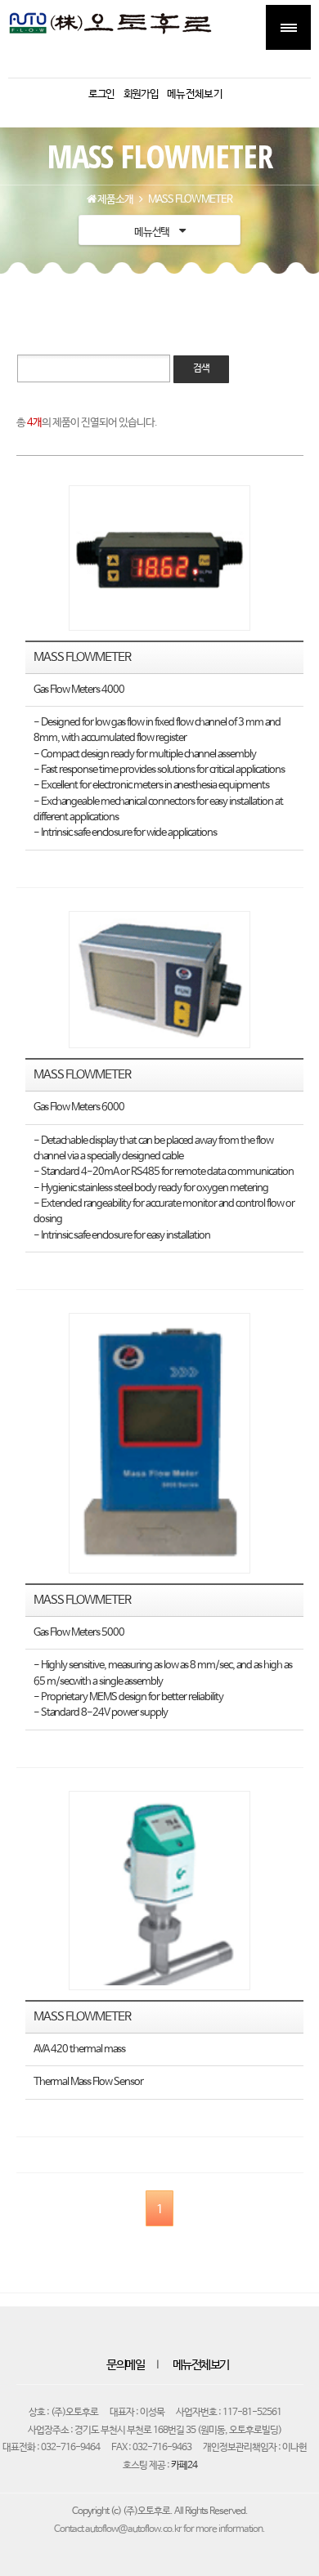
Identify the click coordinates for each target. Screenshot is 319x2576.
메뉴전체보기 (201, 2365)
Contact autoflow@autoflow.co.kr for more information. (159, 2529)
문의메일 (125, 2365)
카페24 (184, 2466)
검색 (201, 368)
